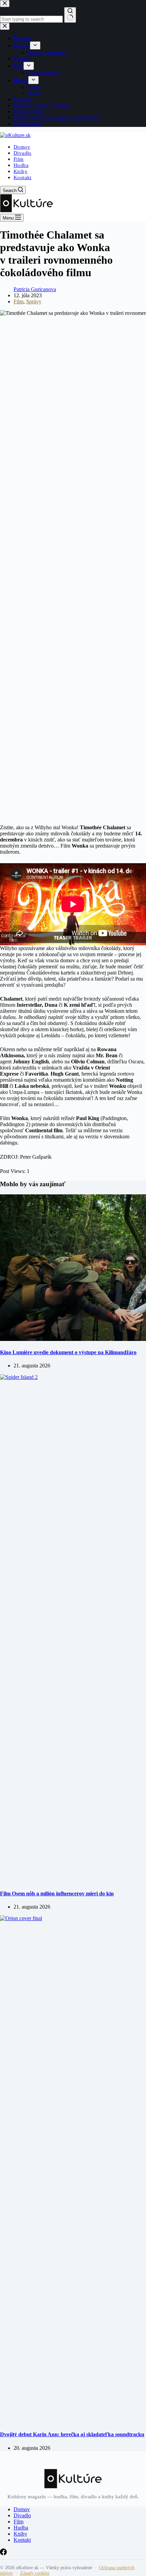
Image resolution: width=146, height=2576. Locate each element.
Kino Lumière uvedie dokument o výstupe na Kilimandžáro (68, 1352)
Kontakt (23, 177)
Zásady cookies (35, 2573)
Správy (34, 301)
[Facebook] (3, 2553)
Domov (22, 147)
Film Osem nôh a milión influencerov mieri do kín (57, 1893)
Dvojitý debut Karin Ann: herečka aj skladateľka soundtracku (72, 2434)
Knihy (21, 171)
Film (19, 159)
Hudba (21, 165)
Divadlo (23, 153)
